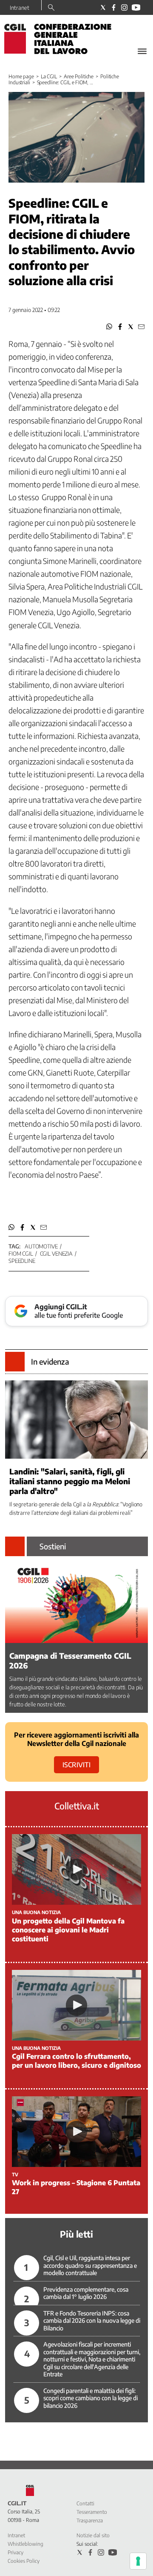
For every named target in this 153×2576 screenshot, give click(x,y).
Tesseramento (92, 2512)
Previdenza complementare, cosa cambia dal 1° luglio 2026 (86, 2293)
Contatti (85, 2503)
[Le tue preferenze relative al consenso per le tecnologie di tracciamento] (138, 2561)
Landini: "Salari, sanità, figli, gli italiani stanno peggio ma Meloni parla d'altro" (70, 1481)
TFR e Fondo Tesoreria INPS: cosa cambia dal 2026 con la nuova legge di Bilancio (92, 2321)
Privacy (16, 2552)
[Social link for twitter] (103, 7)
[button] (109, 327)
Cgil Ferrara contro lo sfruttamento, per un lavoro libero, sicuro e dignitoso (76, 2061)
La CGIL (49, 76)
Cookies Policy (24, 2561)
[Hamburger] (142, 51)
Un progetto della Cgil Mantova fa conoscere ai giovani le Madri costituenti (68, 1930)
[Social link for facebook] (114, 7)
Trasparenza (90, 2520)
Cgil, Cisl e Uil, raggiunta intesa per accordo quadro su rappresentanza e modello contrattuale (90, 2265)
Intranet (20, 8)
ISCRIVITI (76, 1765)
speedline (22, 1261)
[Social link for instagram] (124, 7)
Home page (21, 76)
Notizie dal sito (93, 2535)
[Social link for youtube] (136, 7)
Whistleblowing (25, 2544)
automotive (41, 1246)
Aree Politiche (79, 76)
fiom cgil (21, 1254)
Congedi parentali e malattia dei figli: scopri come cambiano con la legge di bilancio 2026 (91, 2398)
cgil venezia (56, 1254)
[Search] (51, 8)
